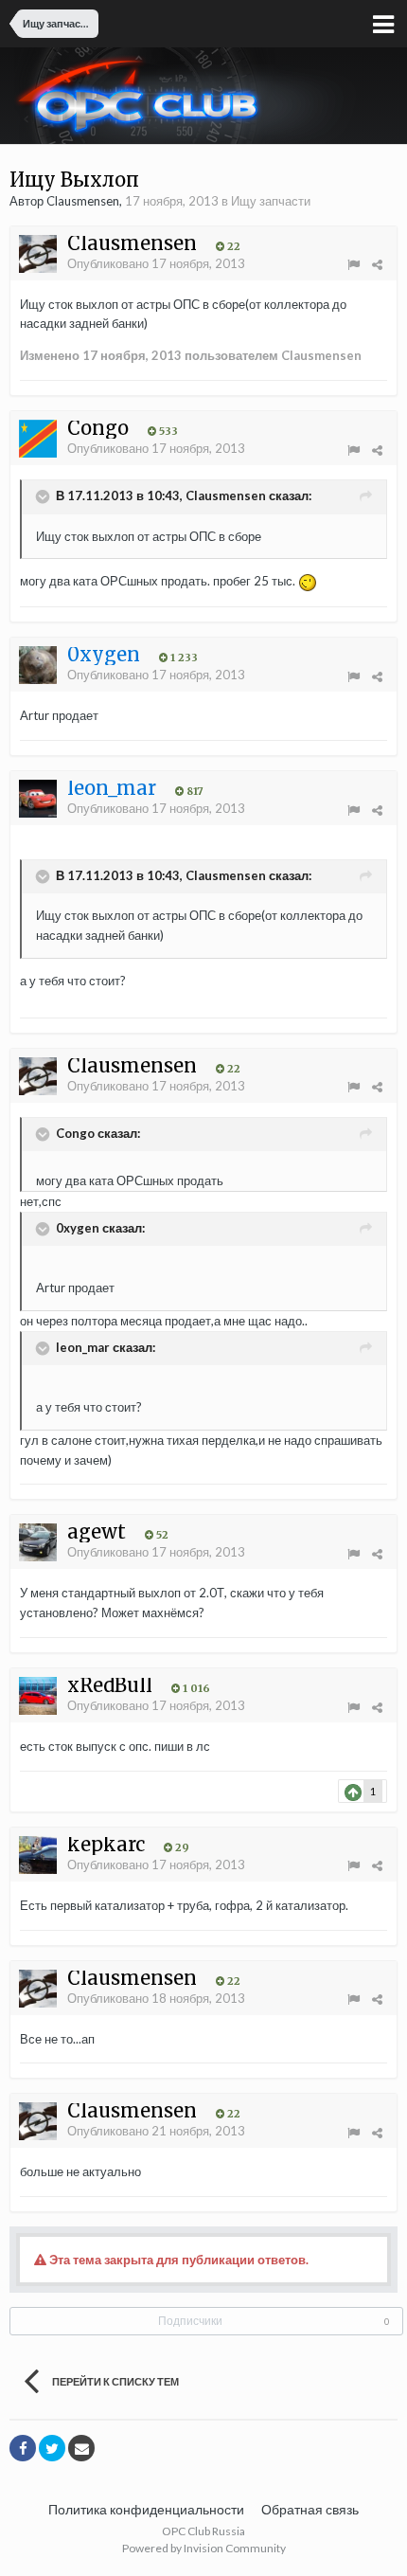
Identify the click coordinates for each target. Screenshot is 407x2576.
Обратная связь (310, 2509)
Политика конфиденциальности (146, 2509)
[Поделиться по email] (81, 2448)
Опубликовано (156, 263)
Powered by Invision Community (204, 2548)
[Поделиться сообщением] (377, 264)
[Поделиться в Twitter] (52, 2448)
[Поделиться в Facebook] (23, 2448)
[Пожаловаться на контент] (354, 264)
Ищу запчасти (271, 201)
